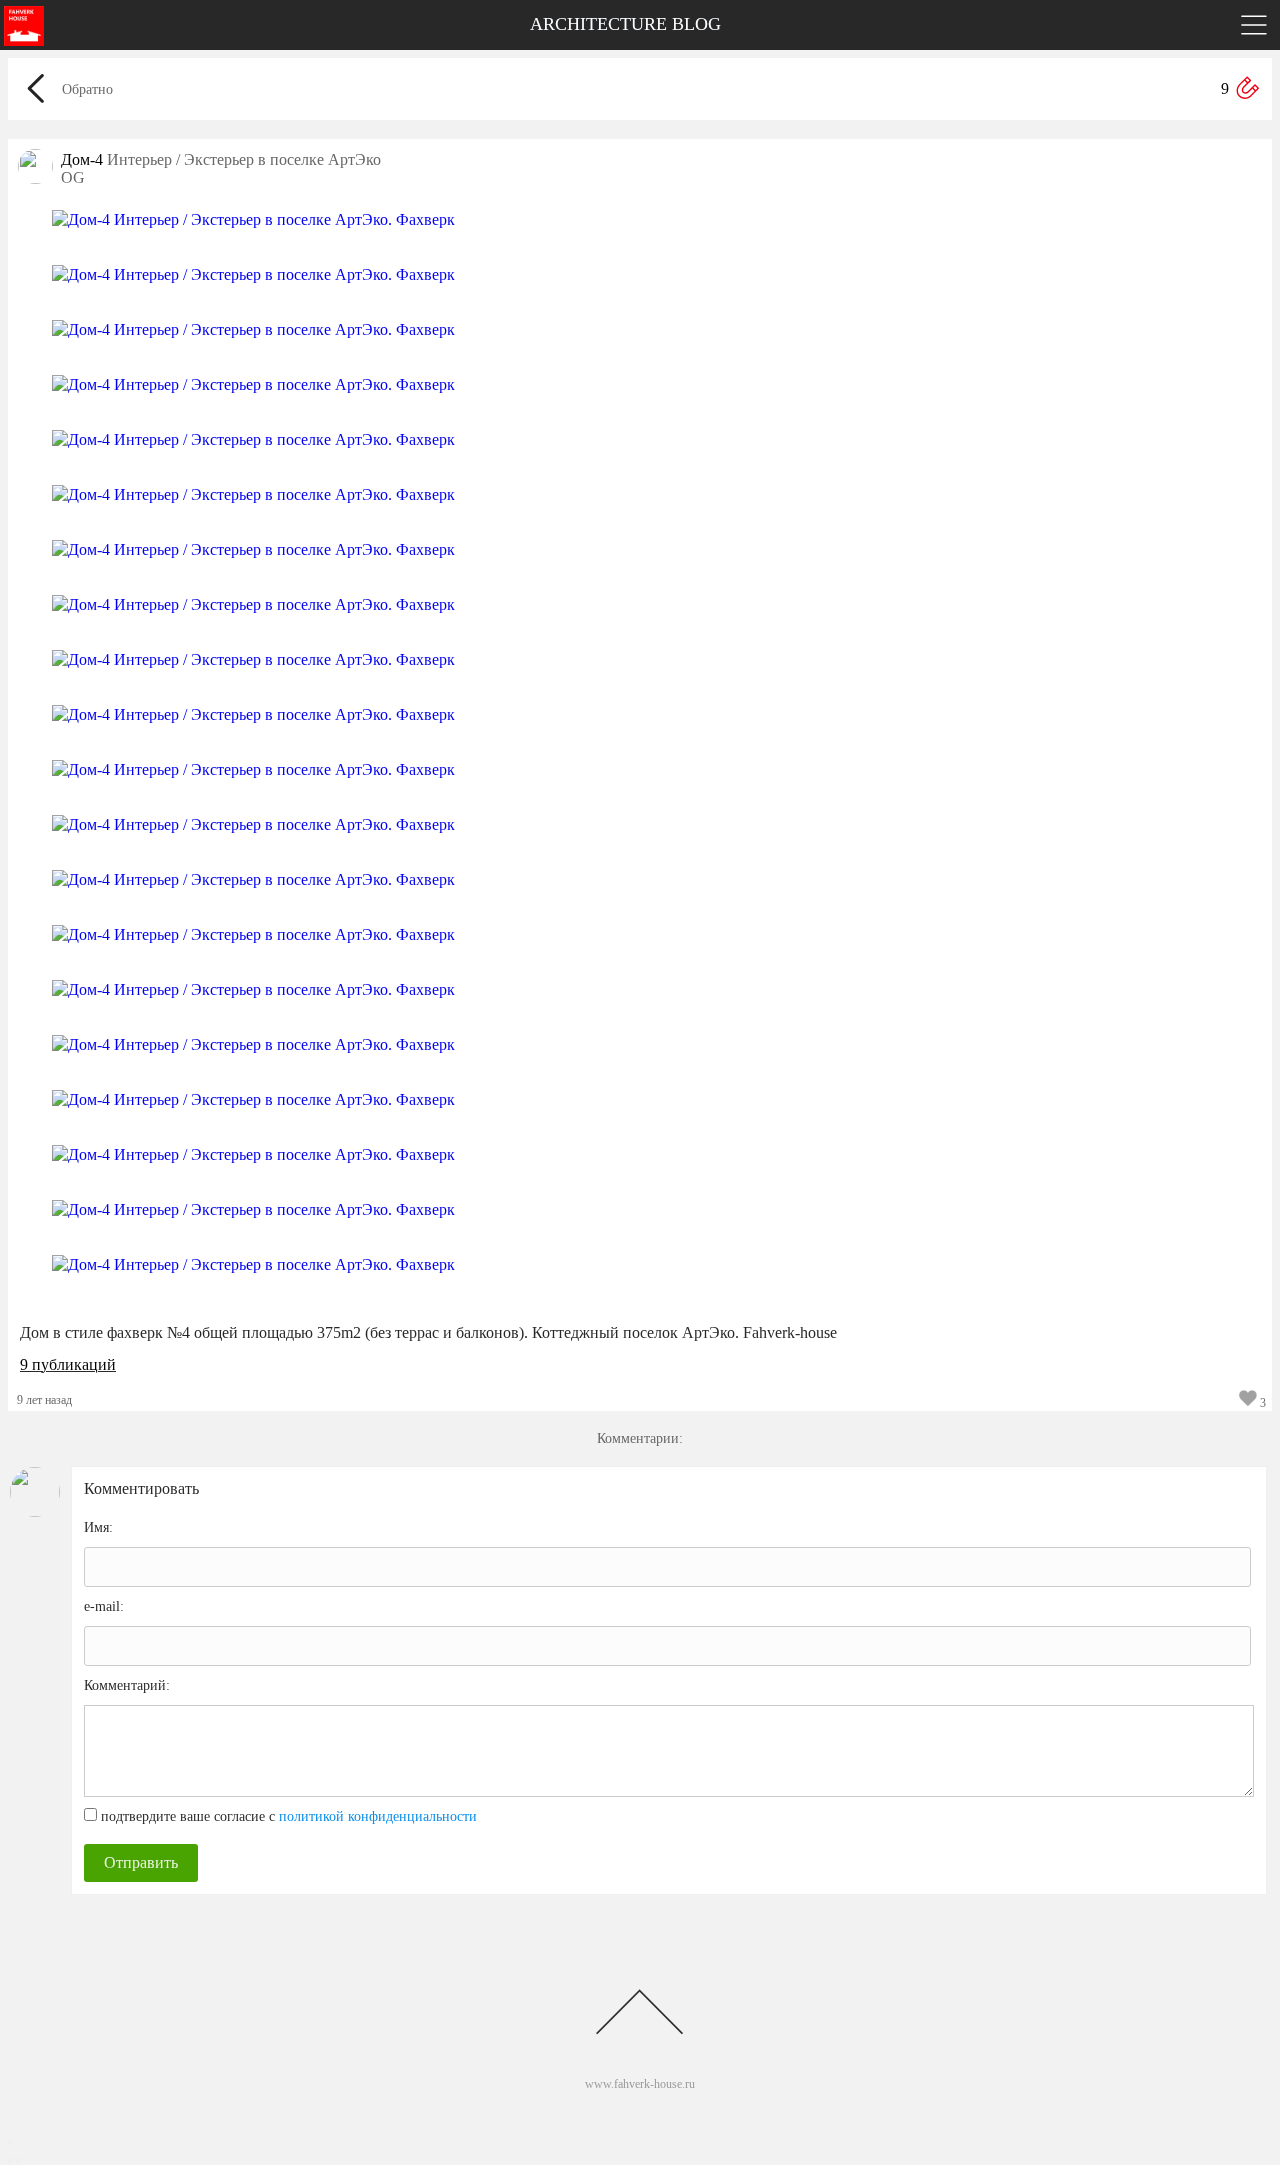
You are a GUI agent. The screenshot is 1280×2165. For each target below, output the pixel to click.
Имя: (98, 1527)
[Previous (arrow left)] (10, 2161)
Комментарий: (127, 1685)
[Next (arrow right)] (18, 2161)
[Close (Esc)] (10, 2142)
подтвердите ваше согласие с (289, 1816)
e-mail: (104, 1606)
